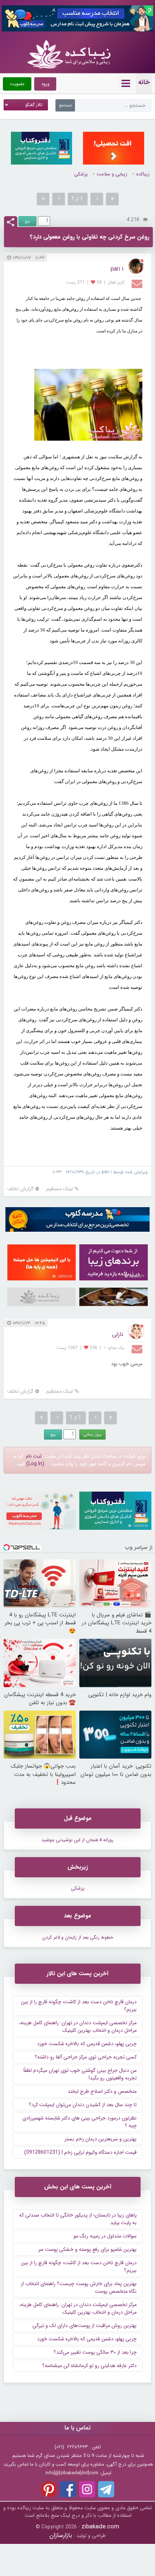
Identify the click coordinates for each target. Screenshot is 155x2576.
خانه (144, 82)
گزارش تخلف (20, 1189)
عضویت (17, 84)
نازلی (118, 1334)
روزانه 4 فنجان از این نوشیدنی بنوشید (77, 1840)
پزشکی (81, 174)
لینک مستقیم (59, 1189)
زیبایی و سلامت (112, 174)
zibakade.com (100, 2527)
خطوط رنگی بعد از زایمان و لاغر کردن (78, 1937)
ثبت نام (34, 1456)
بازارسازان (61, 2535)
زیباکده (143, 174)
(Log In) (35, 1464)
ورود (45, 84)
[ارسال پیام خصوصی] (138, 283)
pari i (117, 269)
